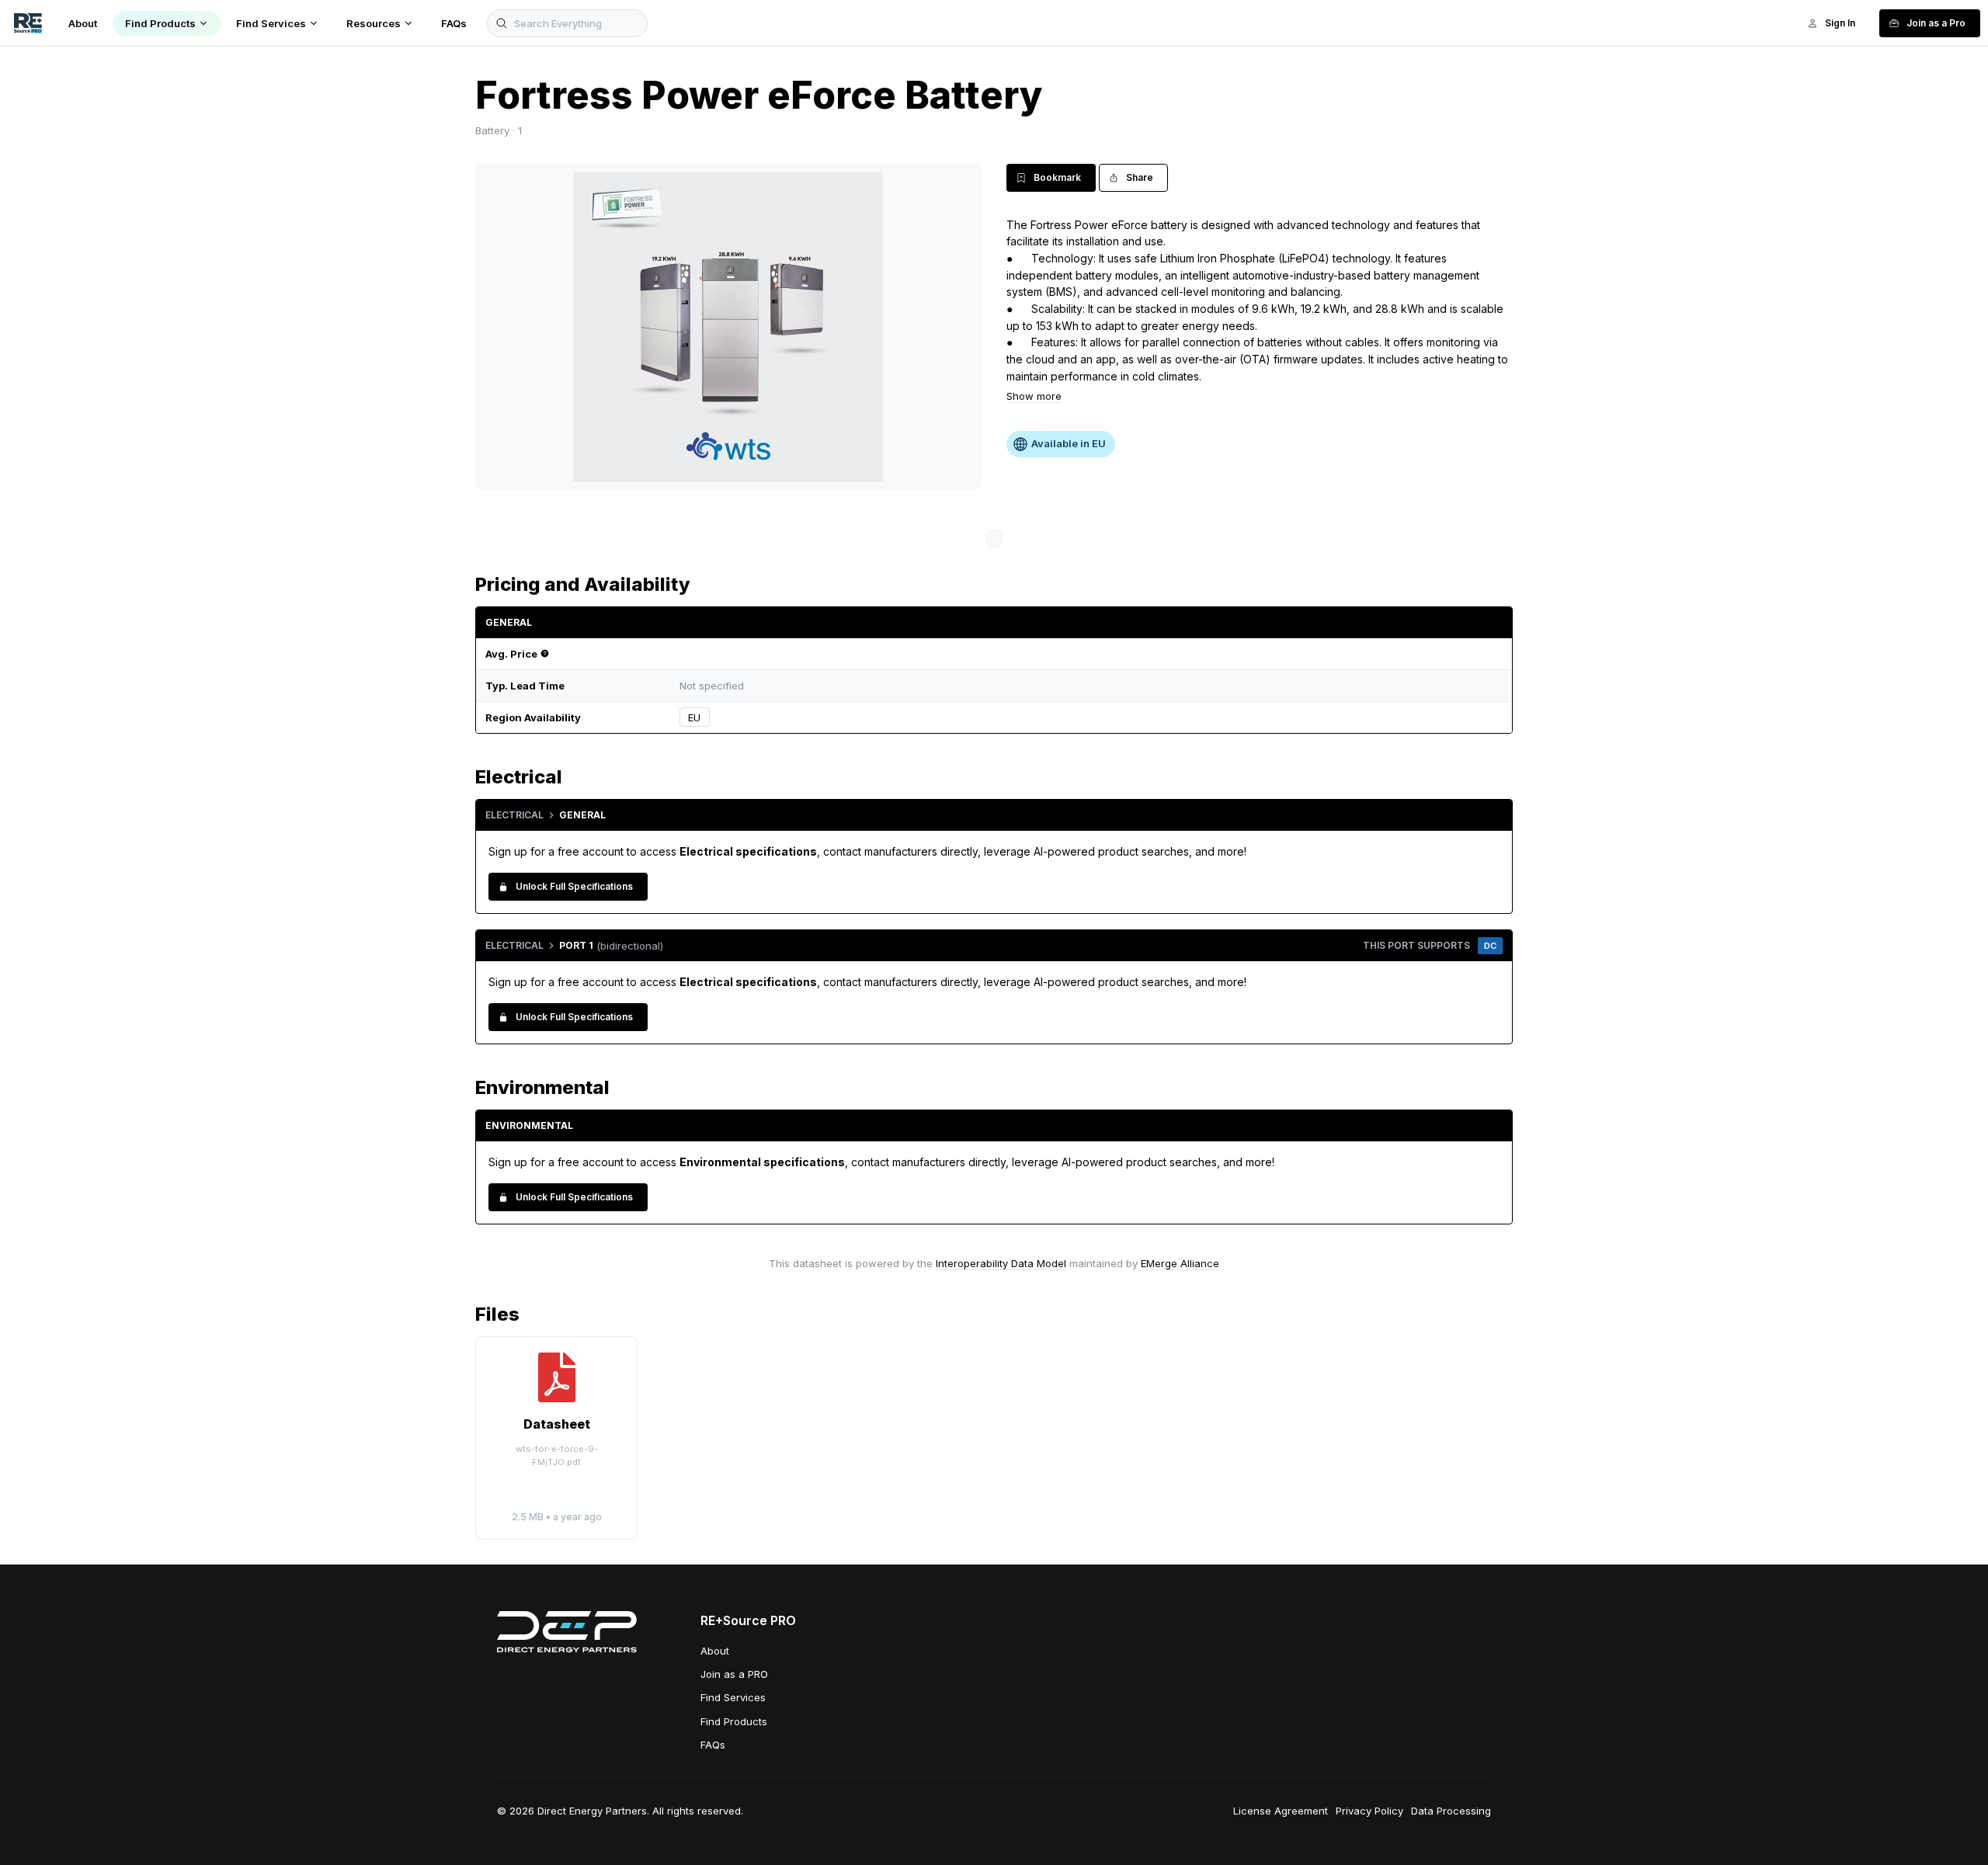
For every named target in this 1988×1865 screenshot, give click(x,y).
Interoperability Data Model (1001, 1263)
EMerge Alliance (1180, 1263)
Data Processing (1451, 1811)
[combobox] (1106, 718)
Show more (1034, 396)
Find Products (734, 1721)
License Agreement (1281, 1811)
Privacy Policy (1369, 1811)
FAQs (713, 1745)
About (715, 1651)
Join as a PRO (734, 1674)
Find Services (733, 1697)
